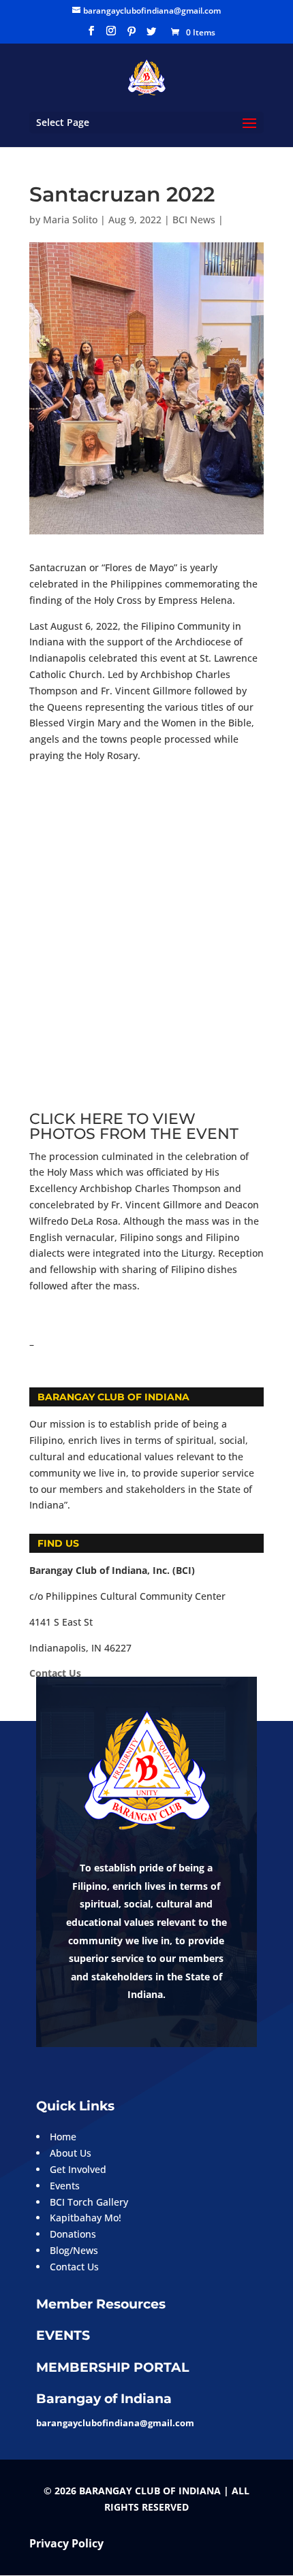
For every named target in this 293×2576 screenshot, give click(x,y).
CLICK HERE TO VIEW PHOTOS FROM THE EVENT (134, 1126)
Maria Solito (70, 220)
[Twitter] (151, 35)
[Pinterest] (132, 35)
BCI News (194, 220)
